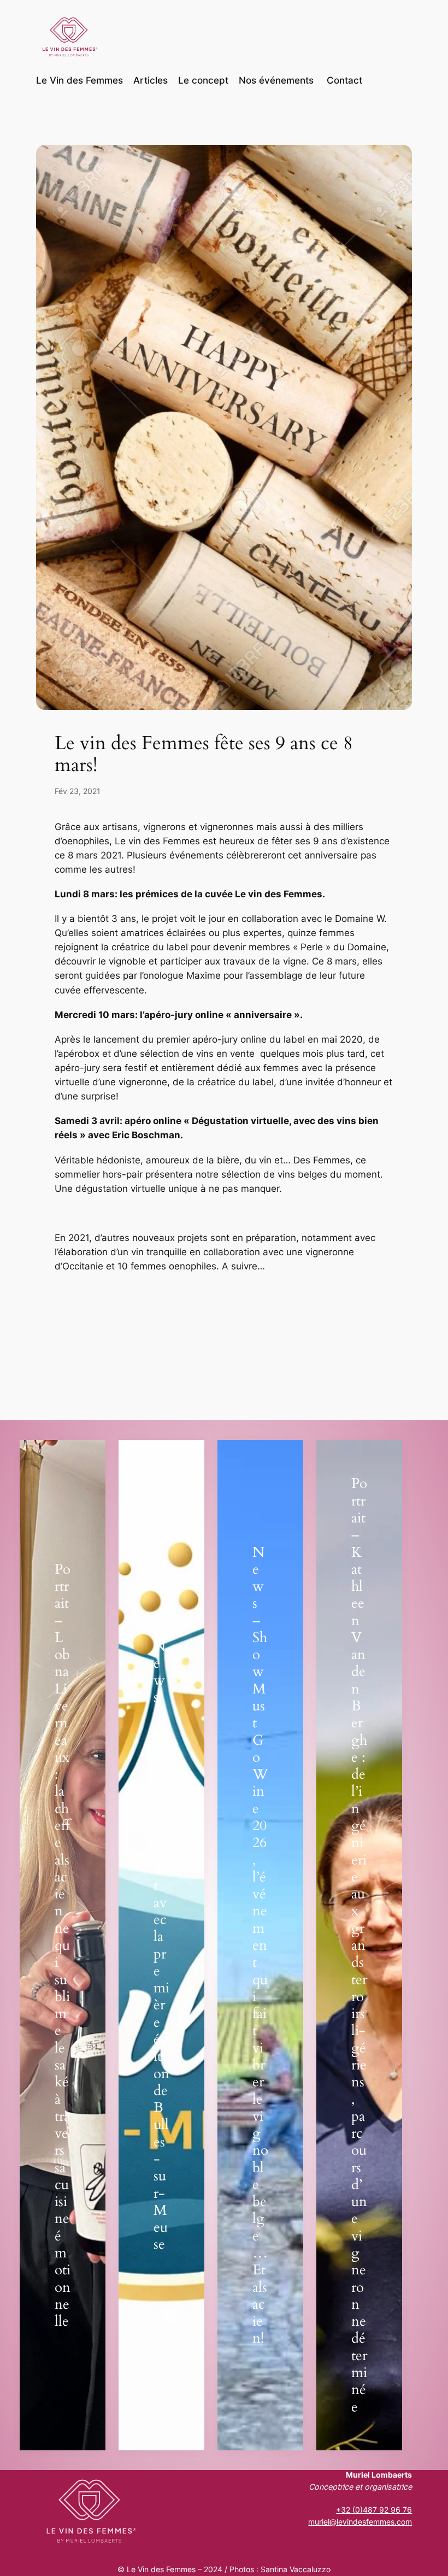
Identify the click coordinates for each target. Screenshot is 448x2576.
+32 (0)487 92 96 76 (374, 2510)
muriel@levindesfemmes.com (360, 2522)
